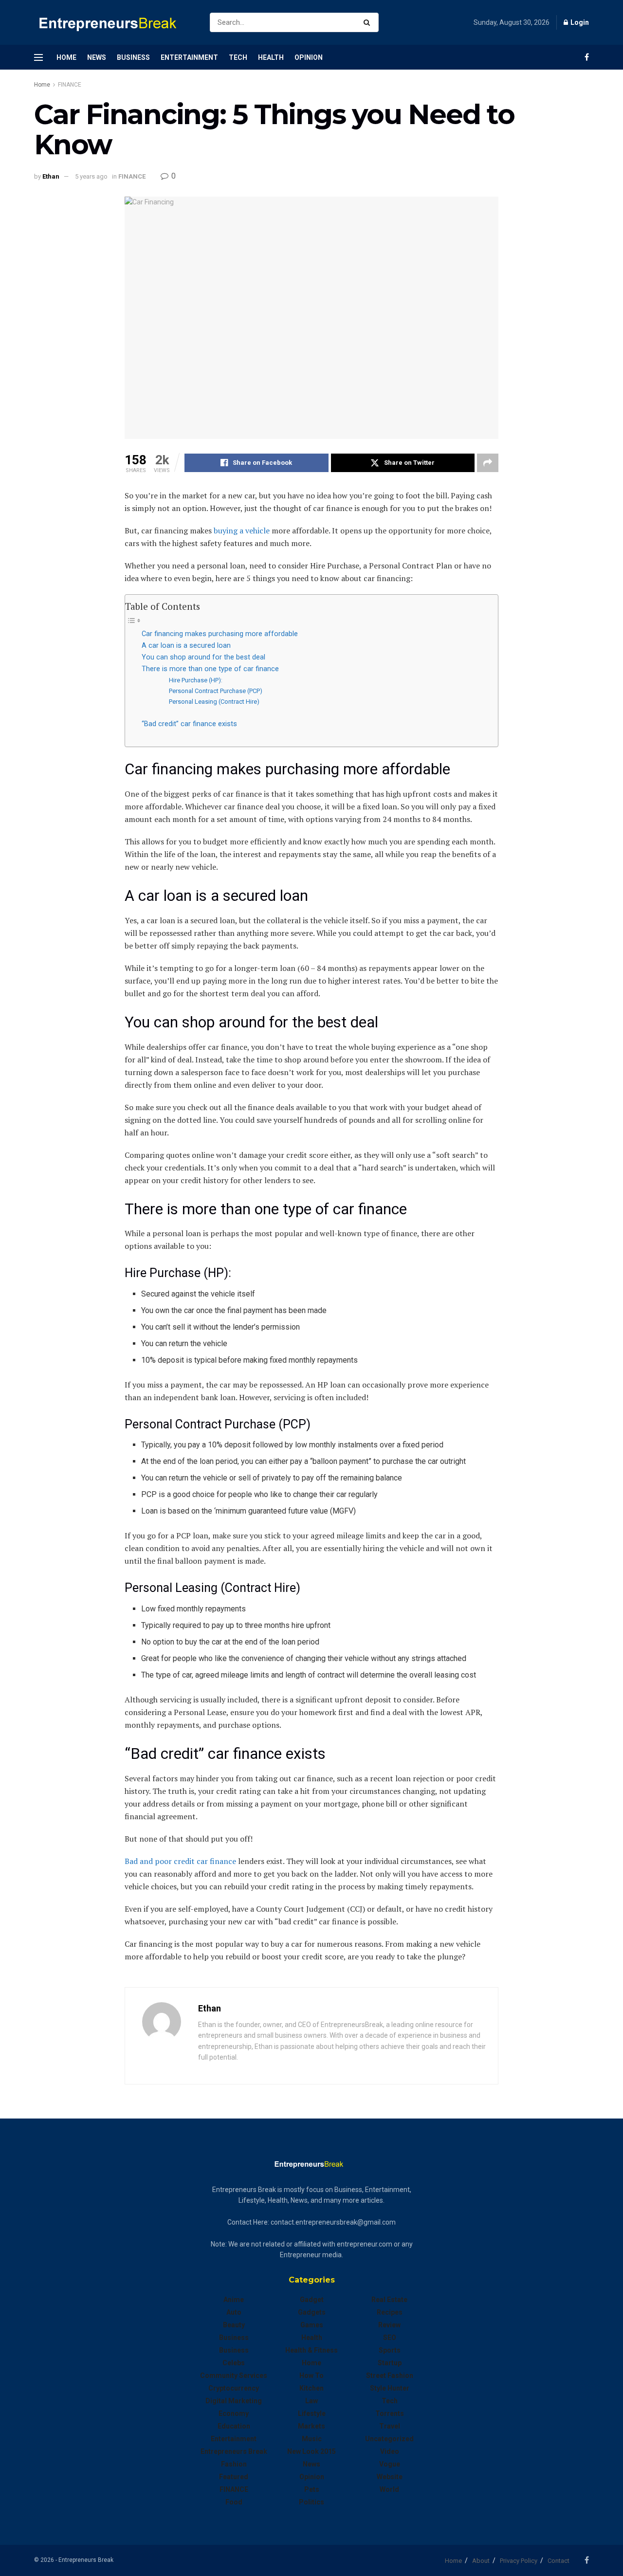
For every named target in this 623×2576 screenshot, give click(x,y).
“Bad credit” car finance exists (189, 724)
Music (312, 2439)
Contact (559, 2561)
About (481, 2561)
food (234, 2502)
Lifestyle (312, 2413)
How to (311, 2375)
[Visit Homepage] (113, 23)
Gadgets (312, 2312)
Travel (390, 2426)
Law (311, 2401)
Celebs (234, 2363)
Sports (390, 2350)
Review (389, 2325)
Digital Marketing (234, 2401)
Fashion (234, 2464)
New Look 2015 (311, 2451)
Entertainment (189, 57)
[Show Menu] (38, 57)
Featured (234, 2477)
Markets (311, 2426)
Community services (234, 2375)
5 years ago (91, 176)
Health (271, 57)
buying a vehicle (242, 530)
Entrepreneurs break (234, 2451)
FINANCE (70, 85)
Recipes (390, 2312)
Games (312, 2325)
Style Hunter (390, 2388)
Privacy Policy (519, 2561)
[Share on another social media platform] (488, 463)
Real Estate (389, 2300)
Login (579, 22)
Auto (234, 2312)
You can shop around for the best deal (203, 657)
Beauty (234, 2325)
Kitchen (311, 2388)
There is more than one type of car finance (210, 669)
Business (133, 57)
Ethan (51, 176)
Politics (311, 2502)
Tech (238, 57)
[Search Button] (369, 22)
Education (234, 2426)
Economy (234, 2413)
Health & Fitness (311, 2350)
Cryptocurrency (234, 2388)
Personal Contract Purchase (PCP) (216, 691)
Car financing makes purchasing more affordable (220, 634)
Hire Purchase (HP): (196, 680)
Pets (312, 2489)
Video (390, 2451)
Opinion (309, 57)
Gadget (312, 2300)
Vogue (390, 2464)
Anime (234, 2300)
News (97, 57)
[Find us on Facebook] (587, 57)
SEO (390, 2338)
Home (66, 57)
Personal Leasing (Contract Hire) (215, 702)
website (390, 2477)
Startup (390, 2363)
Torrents (390, 2413)
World (389, 2489)
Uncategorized (389, 2439)
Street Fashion (390, 2375)
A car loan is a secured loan (186, 646)
